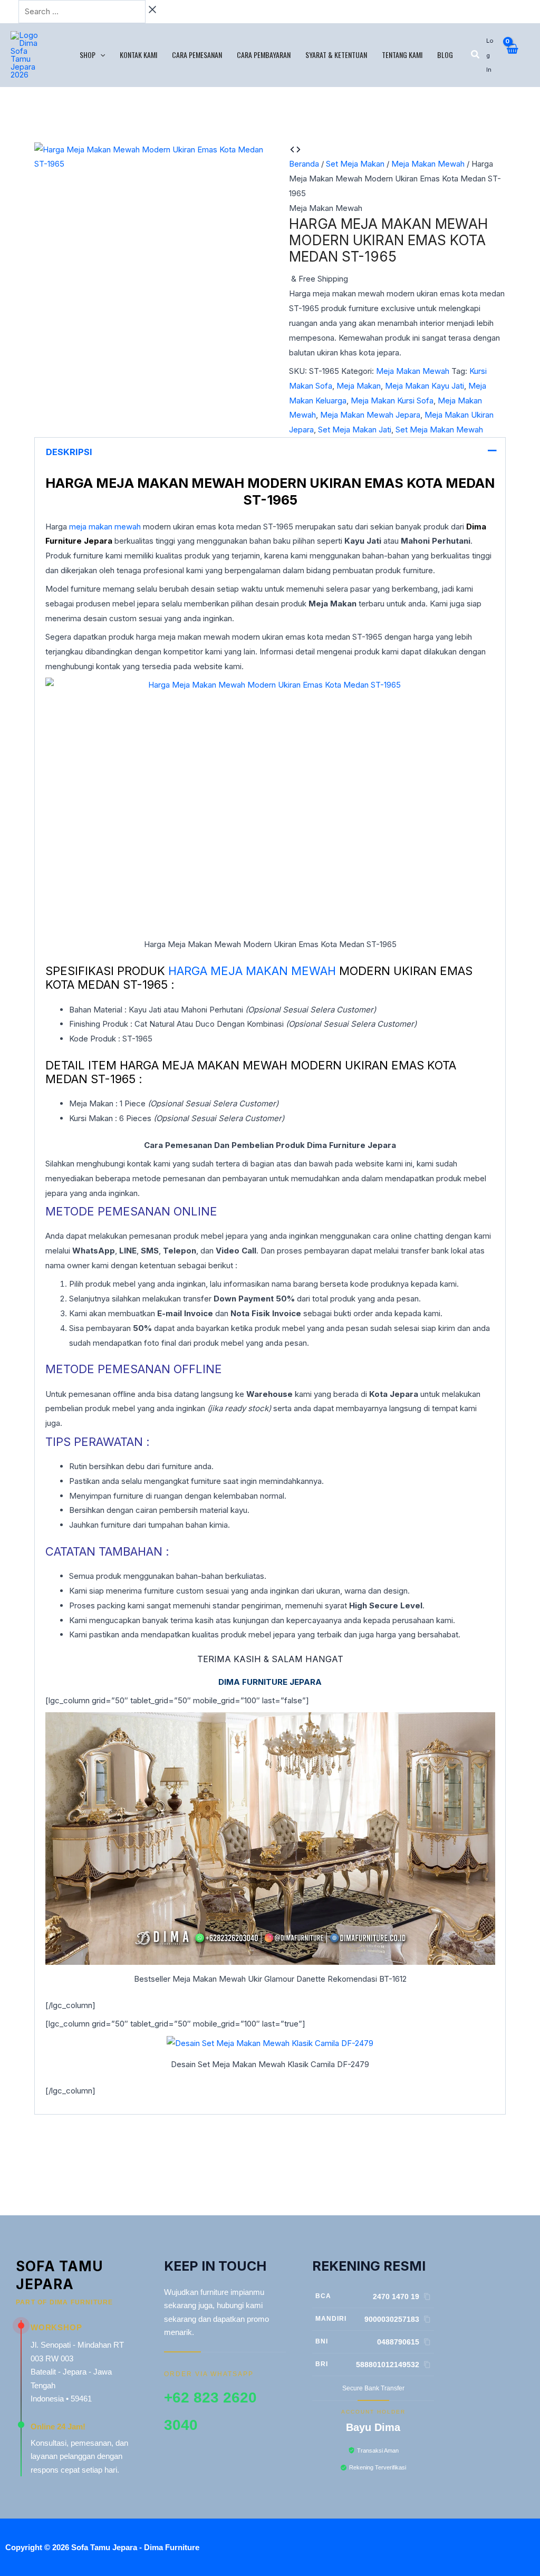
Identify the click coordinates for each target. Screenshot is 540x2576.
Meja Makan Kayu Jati (425, 386)
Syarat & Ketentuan (336, 55)
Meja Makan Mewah (428, 164)
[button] (100, 55)
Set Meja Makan (355, 164)
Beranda (304, 164)
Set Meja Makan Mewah (439, 430)
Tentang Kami (402, 55)
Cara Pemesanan (197, 55)
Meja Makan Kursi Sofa (392, 401)
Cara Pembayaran (264, 55)
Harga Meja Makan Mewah (252, 971)
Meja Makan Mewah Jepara (370, 415)
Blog (445, 55)
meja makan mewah (105, 527)
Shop (88, 55)
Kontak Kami (138, 55)
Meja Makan (359, 386)
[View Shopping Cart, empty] (512, 55)
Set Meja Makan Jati (355, 430)
